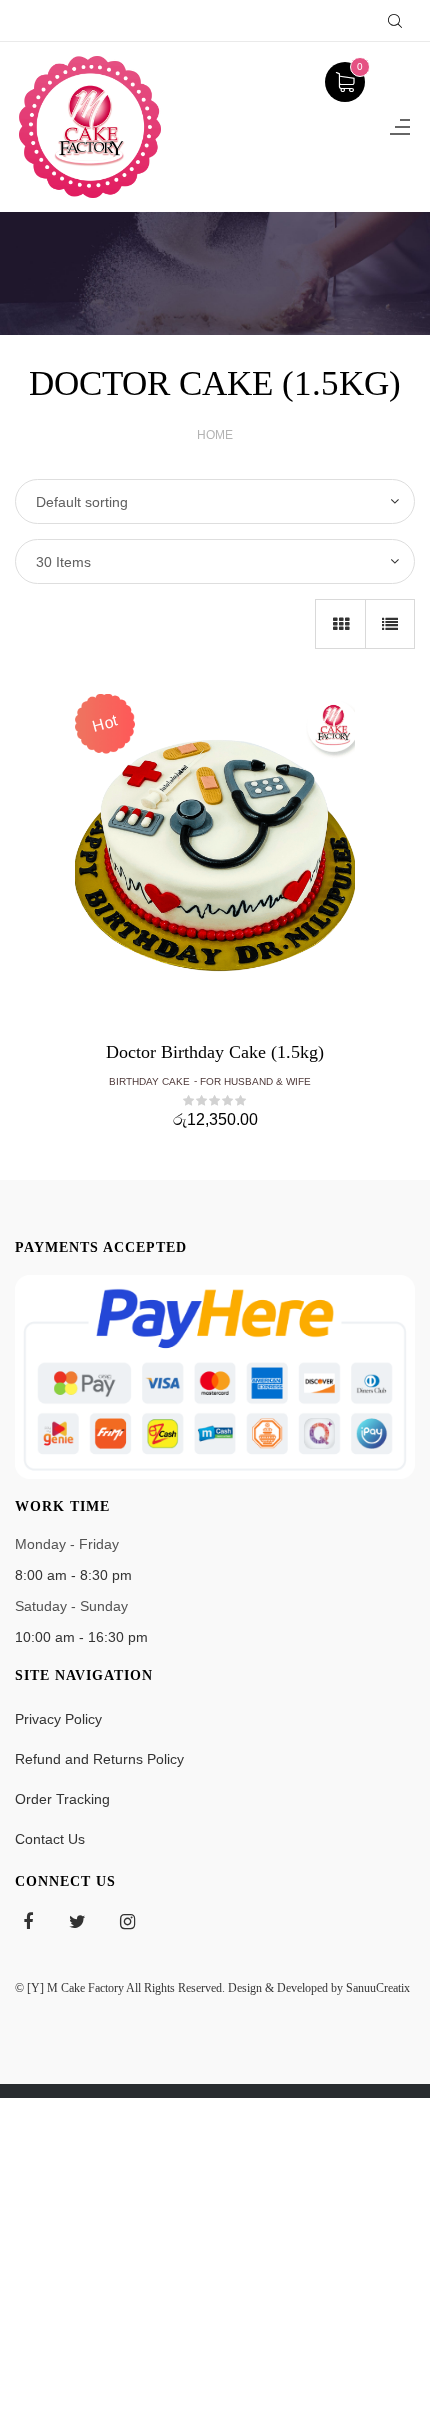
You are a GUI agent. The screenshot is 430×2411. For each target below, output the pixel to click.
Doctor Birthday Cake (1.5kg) (215, 1052)
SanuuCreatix (378, 1988)
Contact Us (50, 1839)
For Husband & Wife (255, 1081)
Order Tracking (62, 1799)
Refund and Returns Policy (99, 1759)
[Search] (395, 21)
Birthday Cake (149, 1081)
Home (215, 435)
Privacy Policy (58, 1719)
